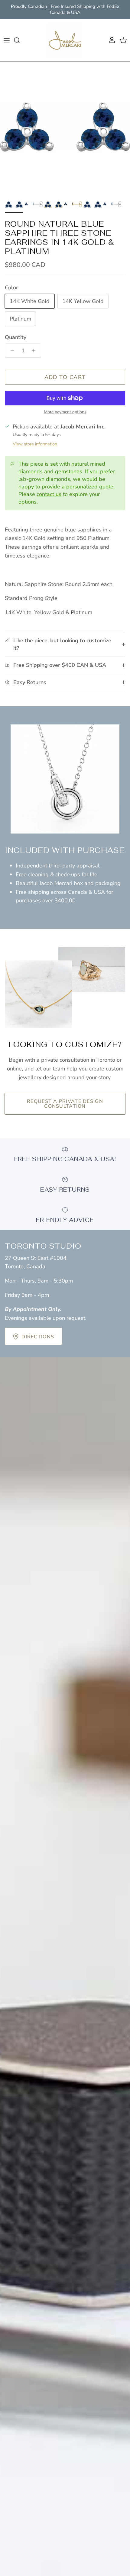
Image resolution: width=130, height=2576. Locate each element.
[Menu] (7, 40)
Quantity (16, 337)
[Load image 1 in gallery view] (65, 127)
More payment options (65, 412)
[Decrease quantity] (11, 351)
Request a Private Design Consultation (65, 1104)
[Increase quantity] (35, 351)
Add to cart (65, 377)
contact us (49, 494)
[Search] (20, 40)
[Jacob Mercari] (65, 40)
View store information (35, 444)
